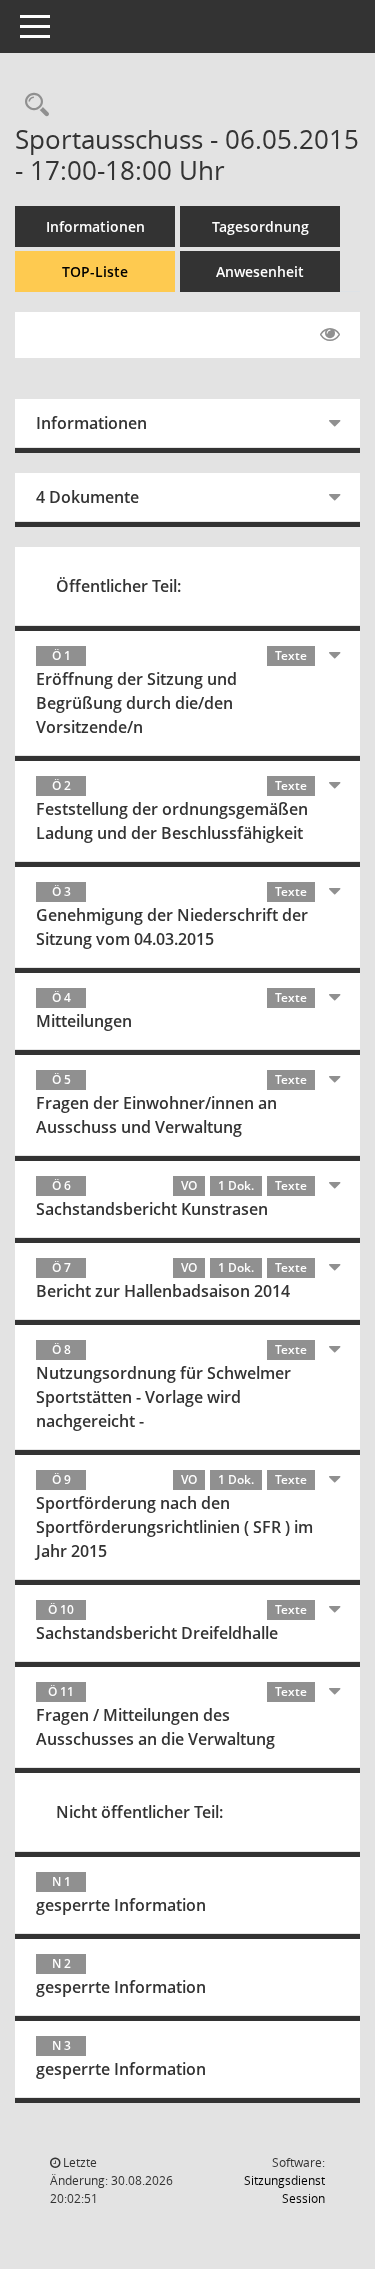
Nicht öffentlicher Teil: (139, 1812)
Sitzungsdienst (284, 2189)
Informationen (95, 226)
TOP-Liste (95, 271)
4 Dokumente (87, 497)
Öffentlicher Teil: (118, 586)
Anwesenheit (260, 271)
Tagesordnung (260, 226)
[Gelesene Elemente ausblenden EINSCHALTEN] (330, 335)
